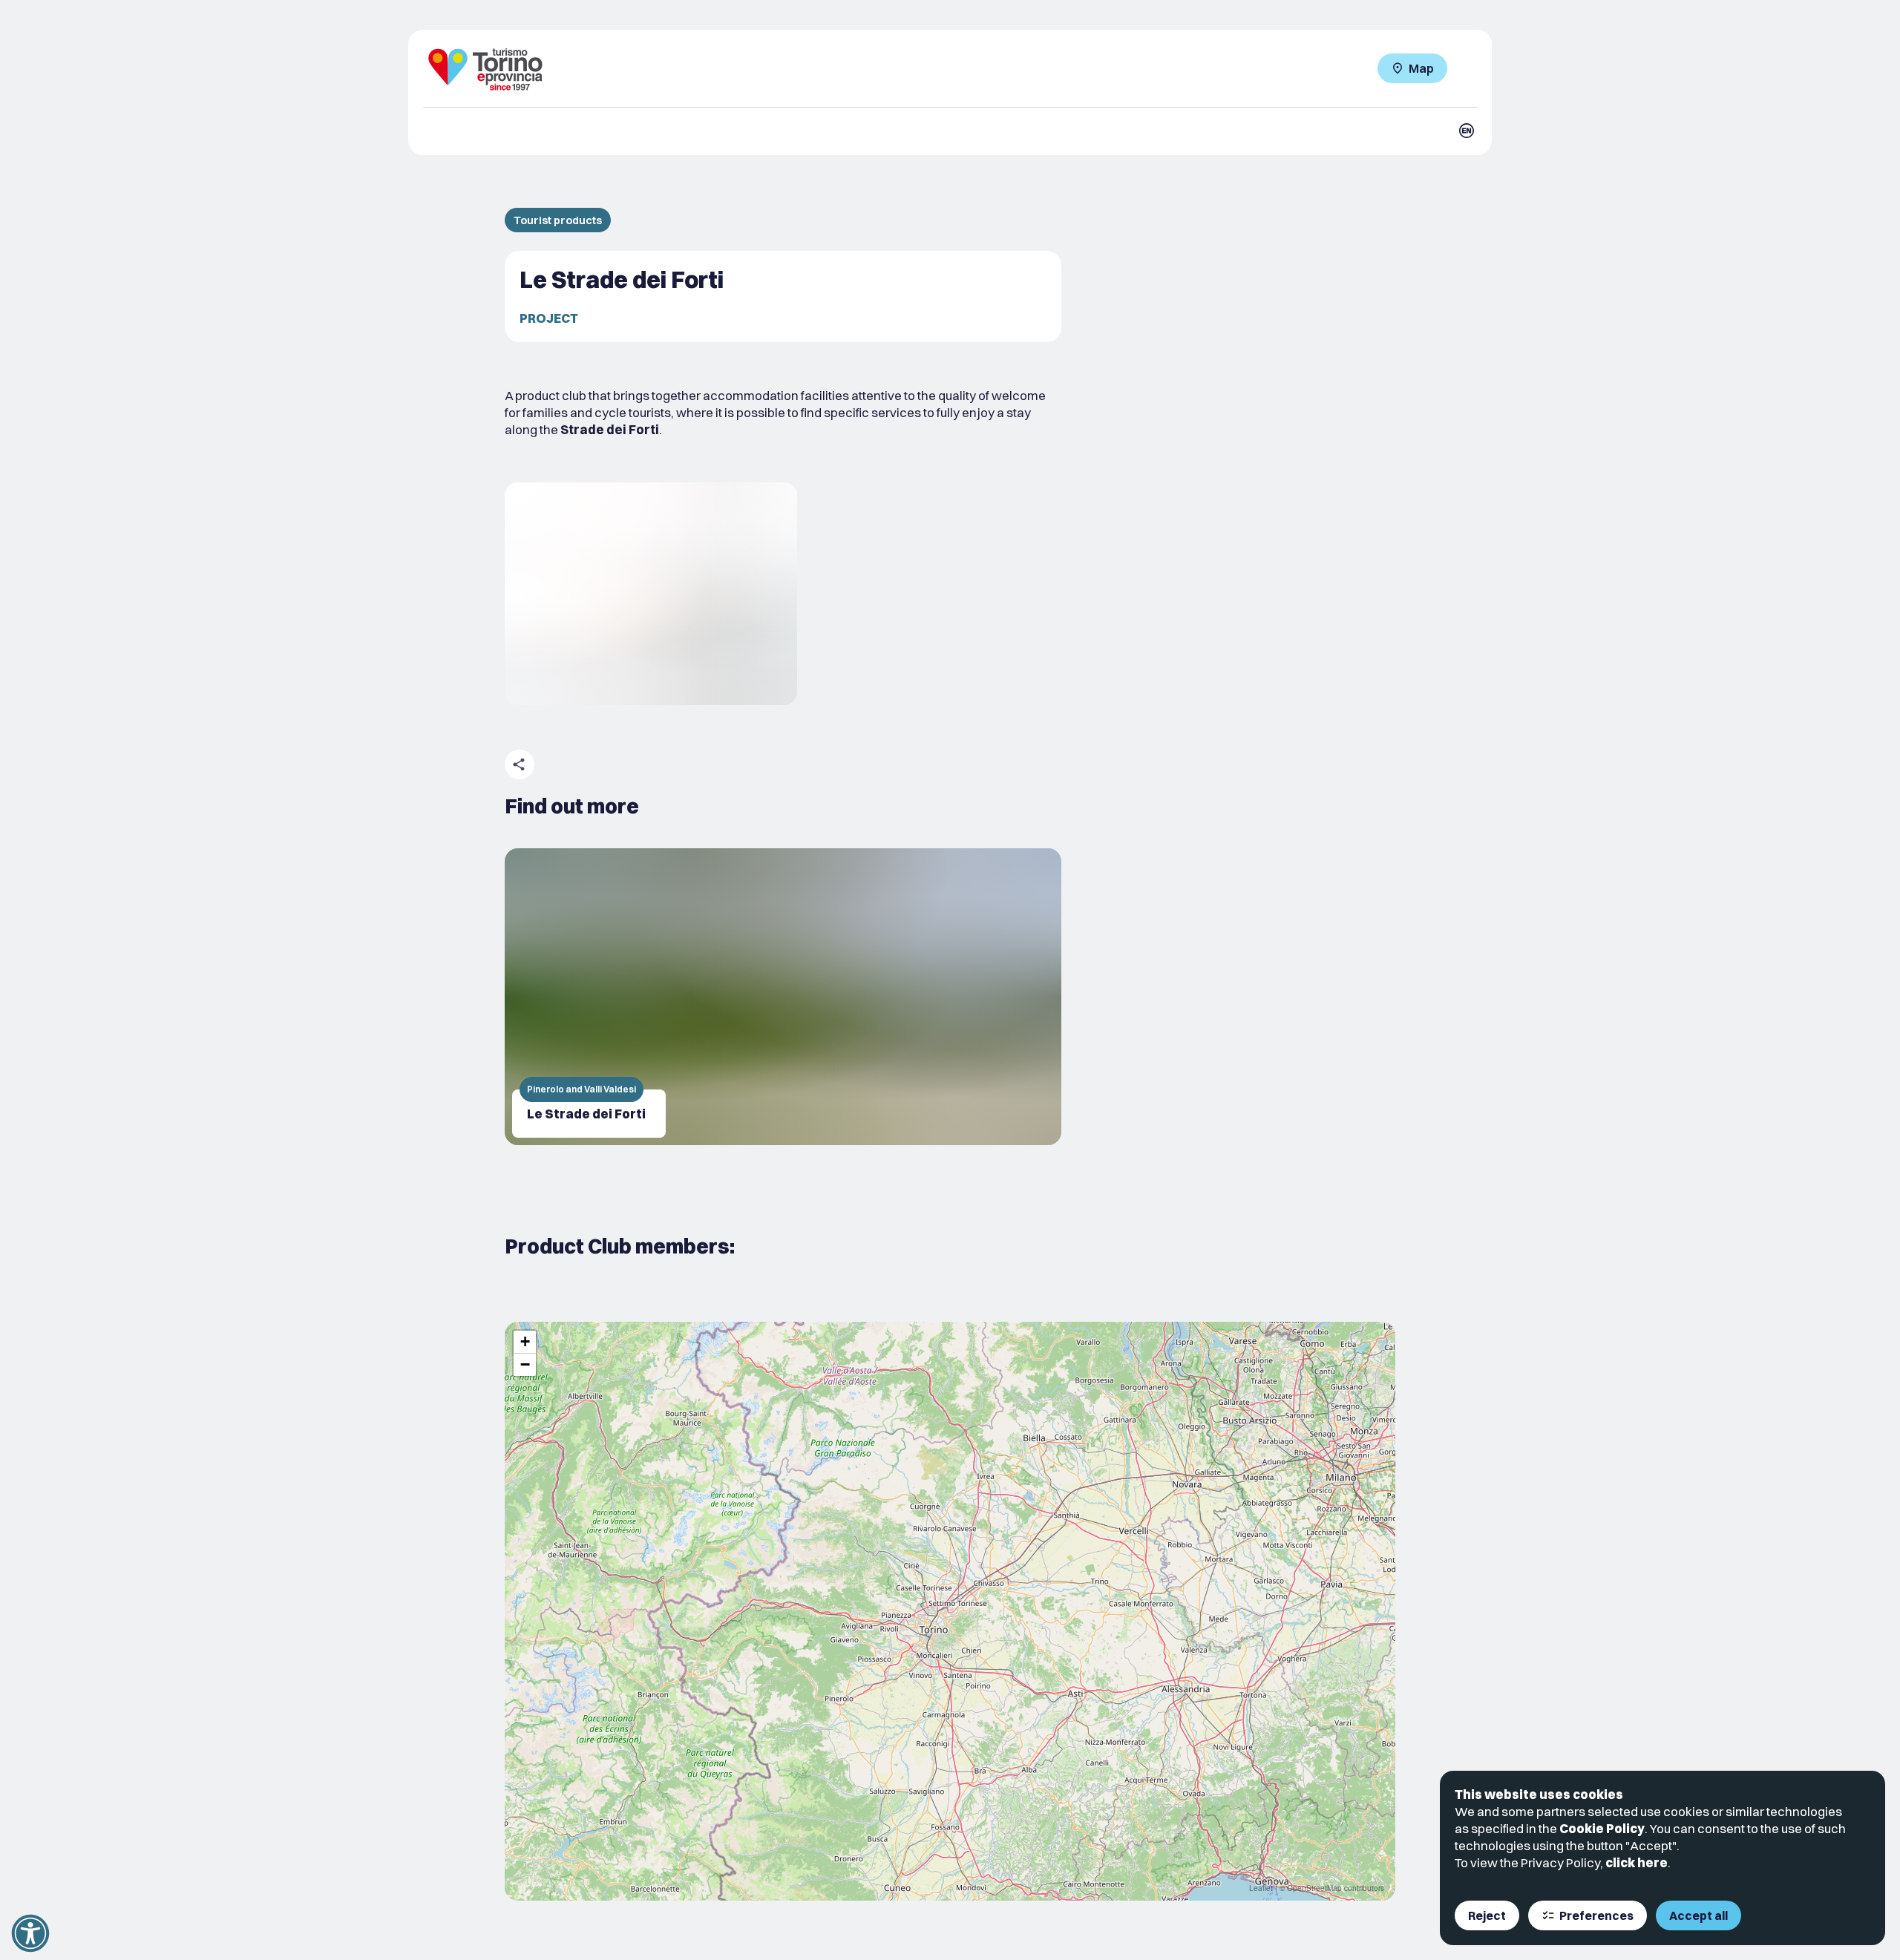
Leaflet (1261, 1888)
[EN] (1467, 131)
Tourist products (558, 220)
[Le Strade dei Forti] (783, 997)
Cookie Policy (1602, 1828)
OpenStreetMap (1314, 1888)
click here (1637, 1862)
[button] (525, 1342)
